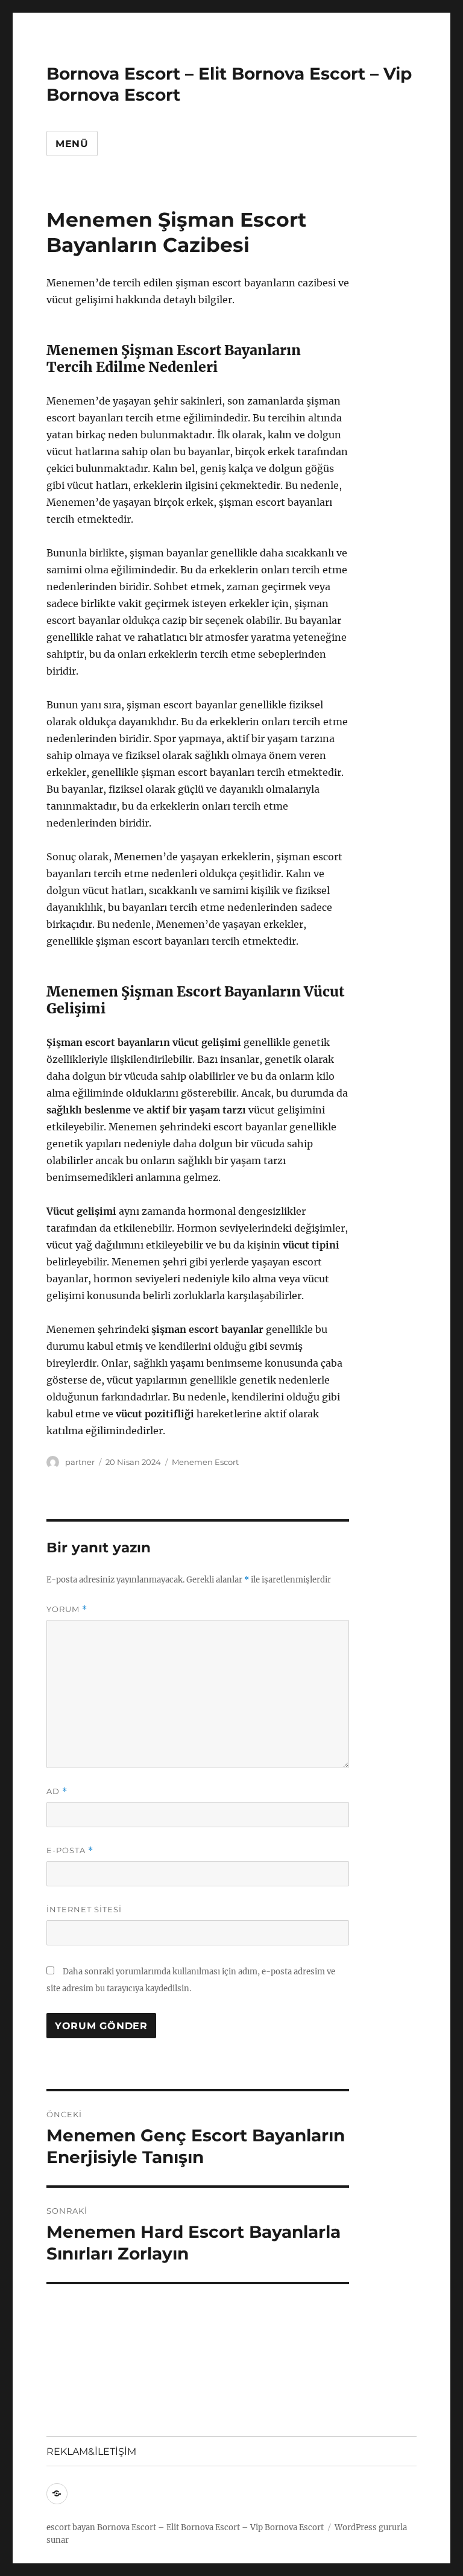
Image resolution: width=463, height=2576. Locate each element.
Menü (72, 144)
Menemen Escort (205, 1462)
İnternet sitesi (84, 1909)
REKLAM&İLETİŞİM (91, 2452)
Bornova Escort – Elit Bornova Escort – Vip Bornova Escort (210, 2527)
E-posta (70, 1850)
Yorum (67, 1609)
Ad (57, 1791)
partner (80, 1462)
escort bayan (71, 2527)
